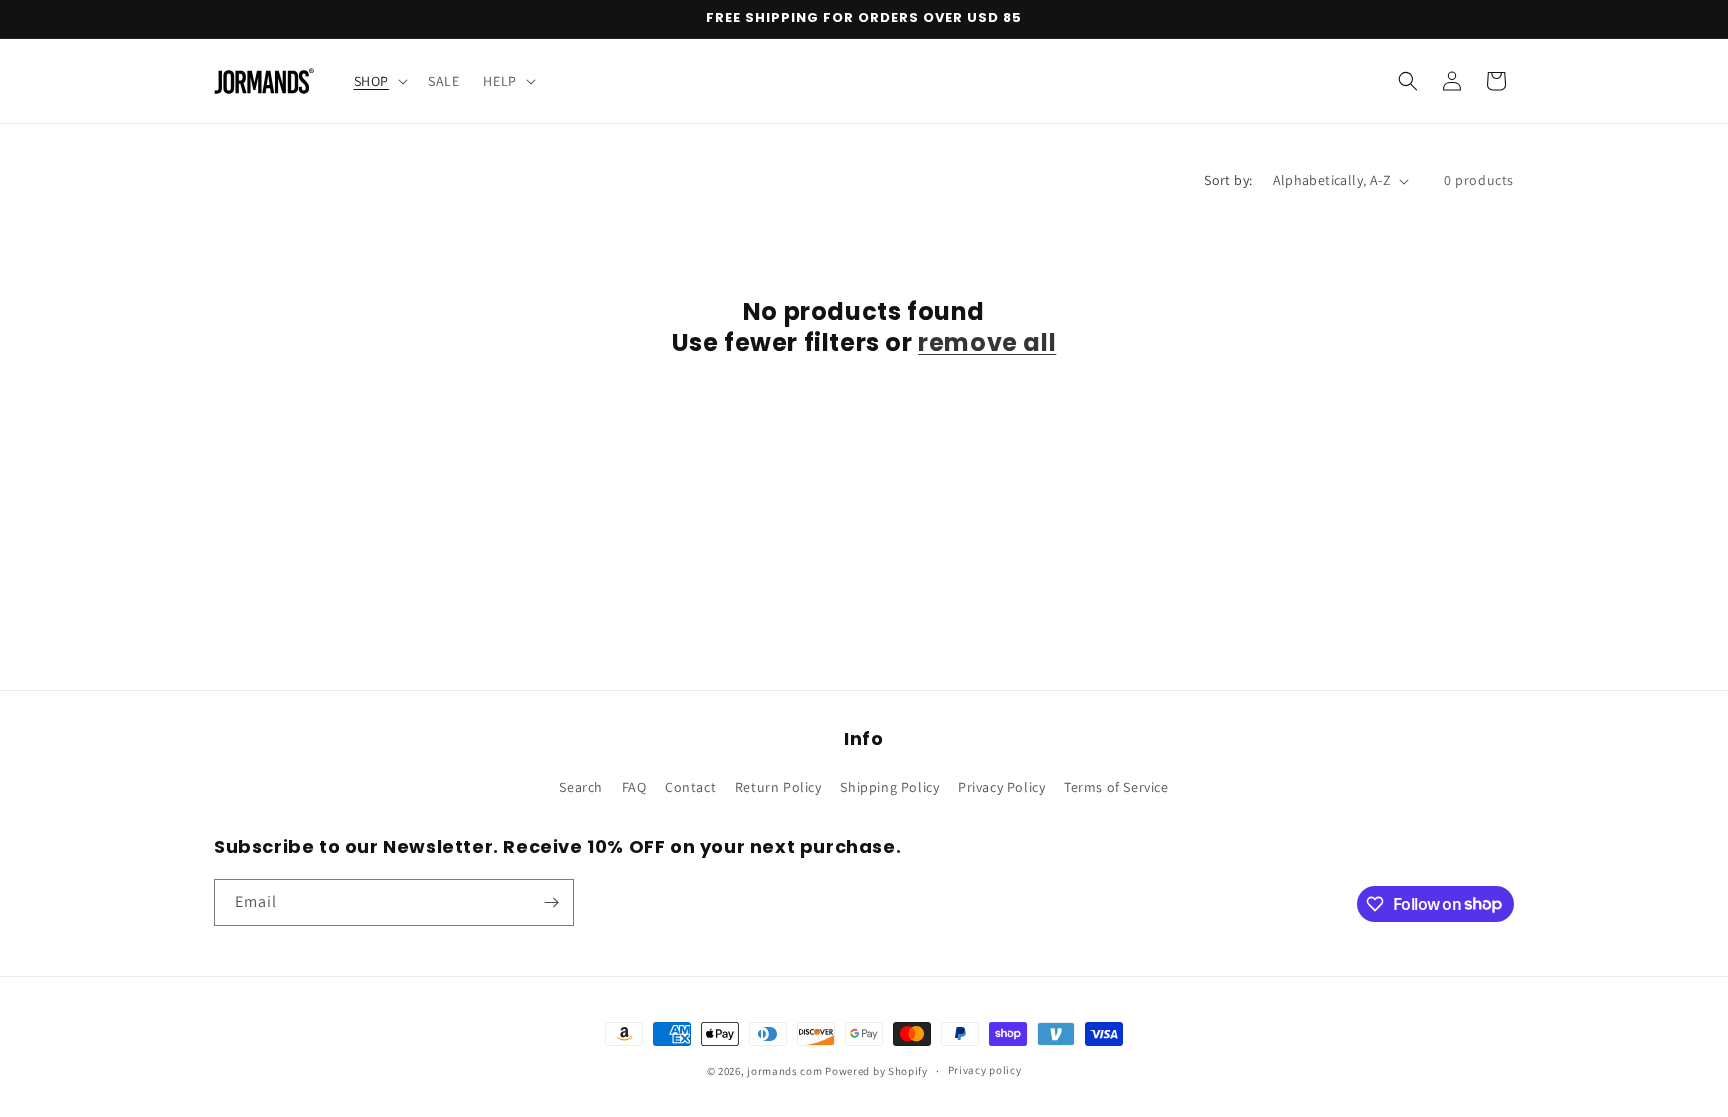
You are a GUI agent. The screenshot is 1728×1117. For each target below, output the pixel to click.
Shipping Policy (889, 787)
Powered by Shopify (876, 1071)
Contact (690, 787)
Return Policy (778, 787)
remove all (987, 342)
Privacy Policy (1001, 787)
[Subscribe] (551, 902)
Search (581, 787)
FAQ (634, 787)
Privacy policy (985, 1070)
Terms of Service (1116, 787)
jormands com (784, 1071)
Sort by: (1228, 180)
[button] (379, 81)
